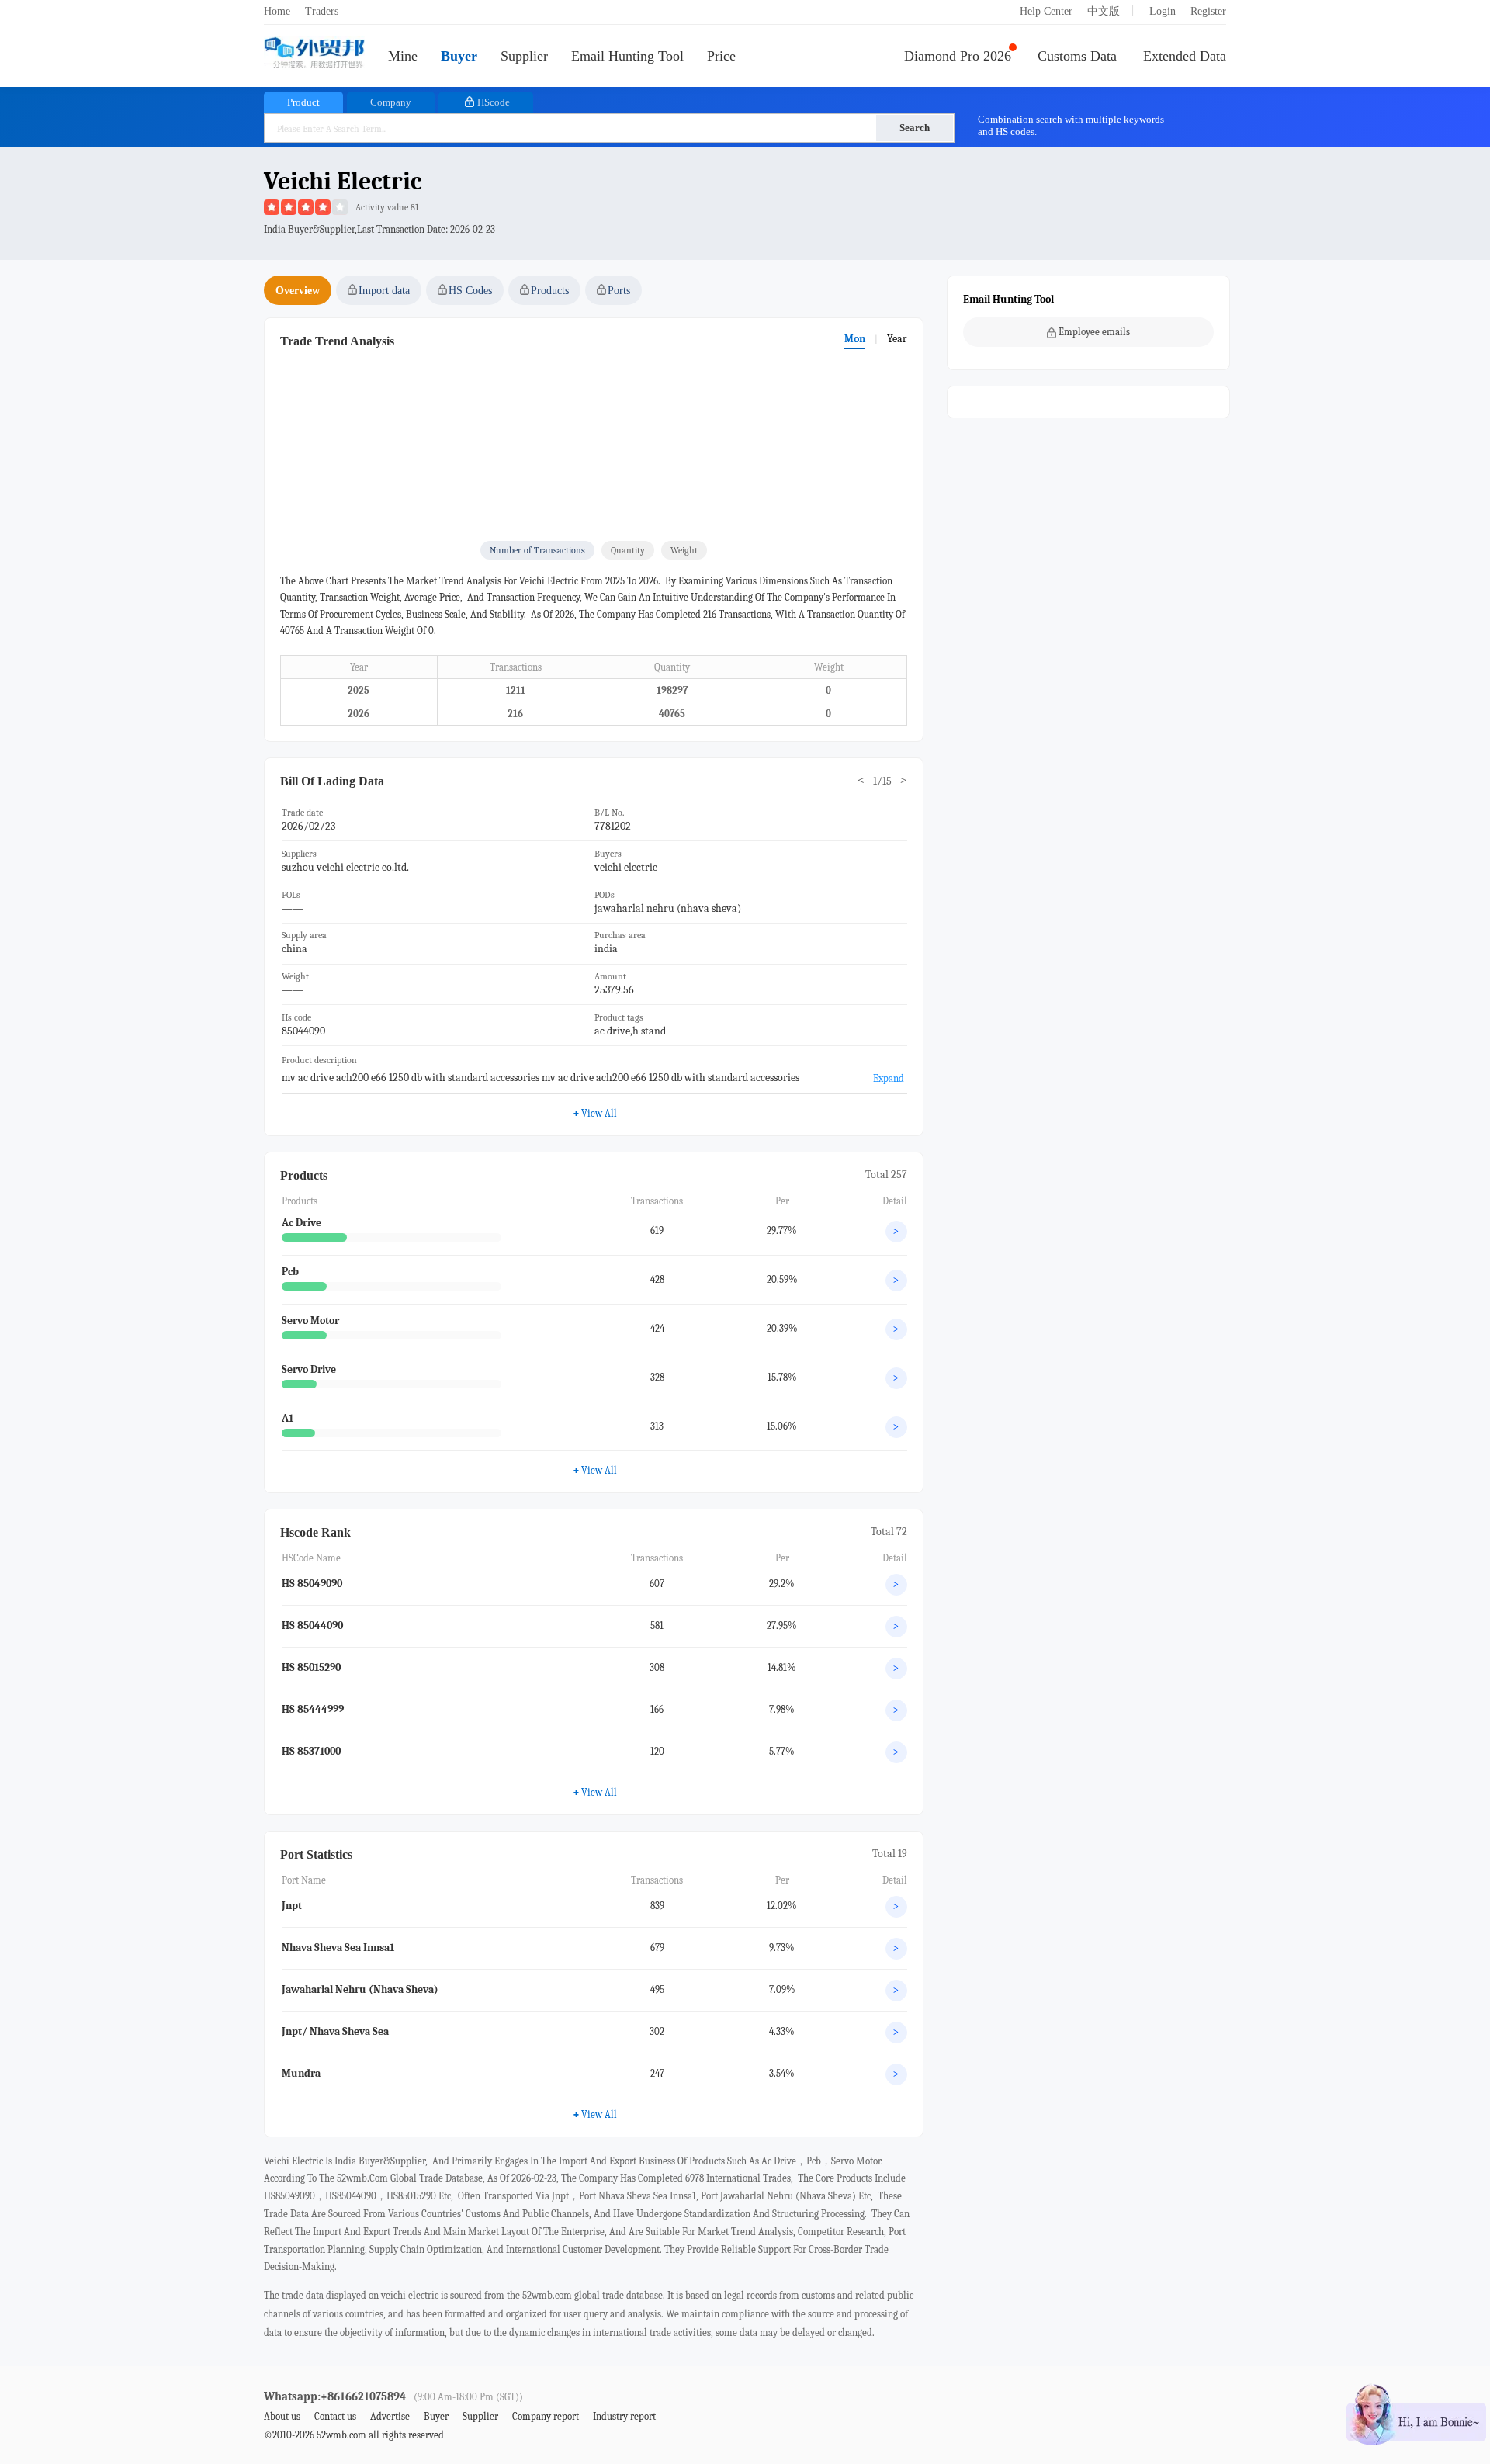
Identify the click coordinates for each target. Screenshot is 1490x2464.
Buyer (459, 56)
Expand (889, 1078)
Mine (403, 56)
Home (277, 11)
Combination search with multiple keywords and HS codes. (1071, 125)
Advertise (390, 2416)
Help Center (1046, 11)
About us (282, 2416)
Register (1208, 11)
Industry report (624, 2416)
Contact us (335, 2416)
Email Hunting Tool (627, 56)
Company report (546, 2416)
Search (915, 128)
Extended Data (1185, 56)
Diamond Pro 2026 (958, 56)
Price (721, 56)
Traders (322, 11)
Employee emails (1094, 332)
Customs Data (1077, 56)
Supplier (524, 56)
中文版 (1104, 11)
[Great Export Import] (314, 54)
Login (1163, 11)
